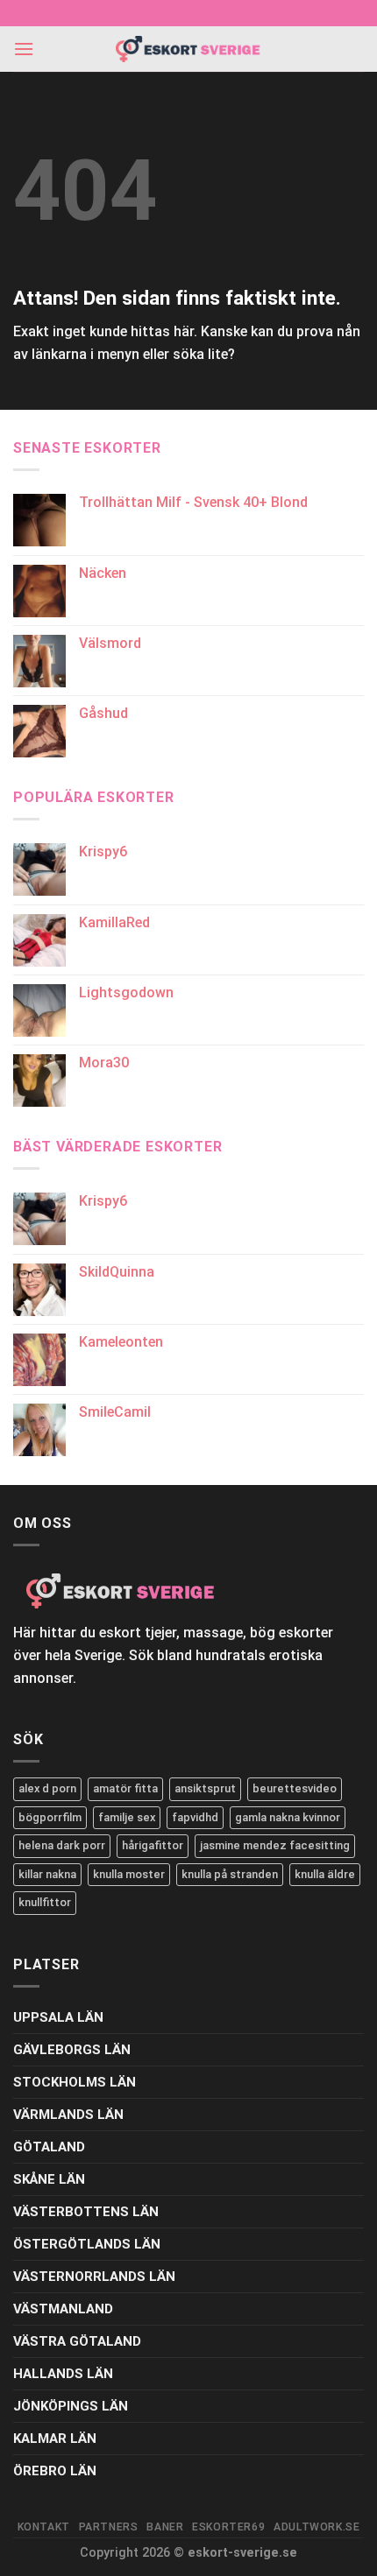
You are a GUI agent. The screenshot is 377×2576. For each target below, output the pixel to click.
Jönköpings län (71, 2406)
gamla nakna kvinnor (288, 1817)
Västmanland (63, 2309)
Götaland (49, 2147)
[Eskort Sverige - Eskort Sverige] (188, 49)
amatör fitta (125, 1788)
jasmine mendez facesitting (275, 1845)
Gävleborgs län (72, 2050)
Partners (109, 2527)
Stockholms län (75, 2082)
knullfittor (45, 1902)
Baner (165, 2527)
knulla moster (129, 1874)
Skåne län (49, 2179)
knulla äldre (325, 1874)
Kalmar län (55, 2439)
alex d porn (47, 1788)
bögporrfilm (50, 1817)
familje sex (127, 1817)
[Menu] (24, 49)
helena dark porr (62, 1845)
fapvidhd (195, 1817)
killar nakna (47, 1874)
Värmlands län (68, 2115)
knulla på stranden (230, 1874)
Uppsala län (58, 2017)
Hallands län (63, 2374)
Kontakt (44, 2527)
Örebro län (55, 2471)
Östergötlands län (87, 2244)
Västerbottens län (86, 2212)
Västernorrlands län (94, 2277)
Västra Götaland (77, 2341)
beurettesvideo (295, 1788)
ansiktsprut (205, 1788)
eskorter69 (228, 2527)
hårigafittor (153, 1845)
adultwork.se (317, 2527)
